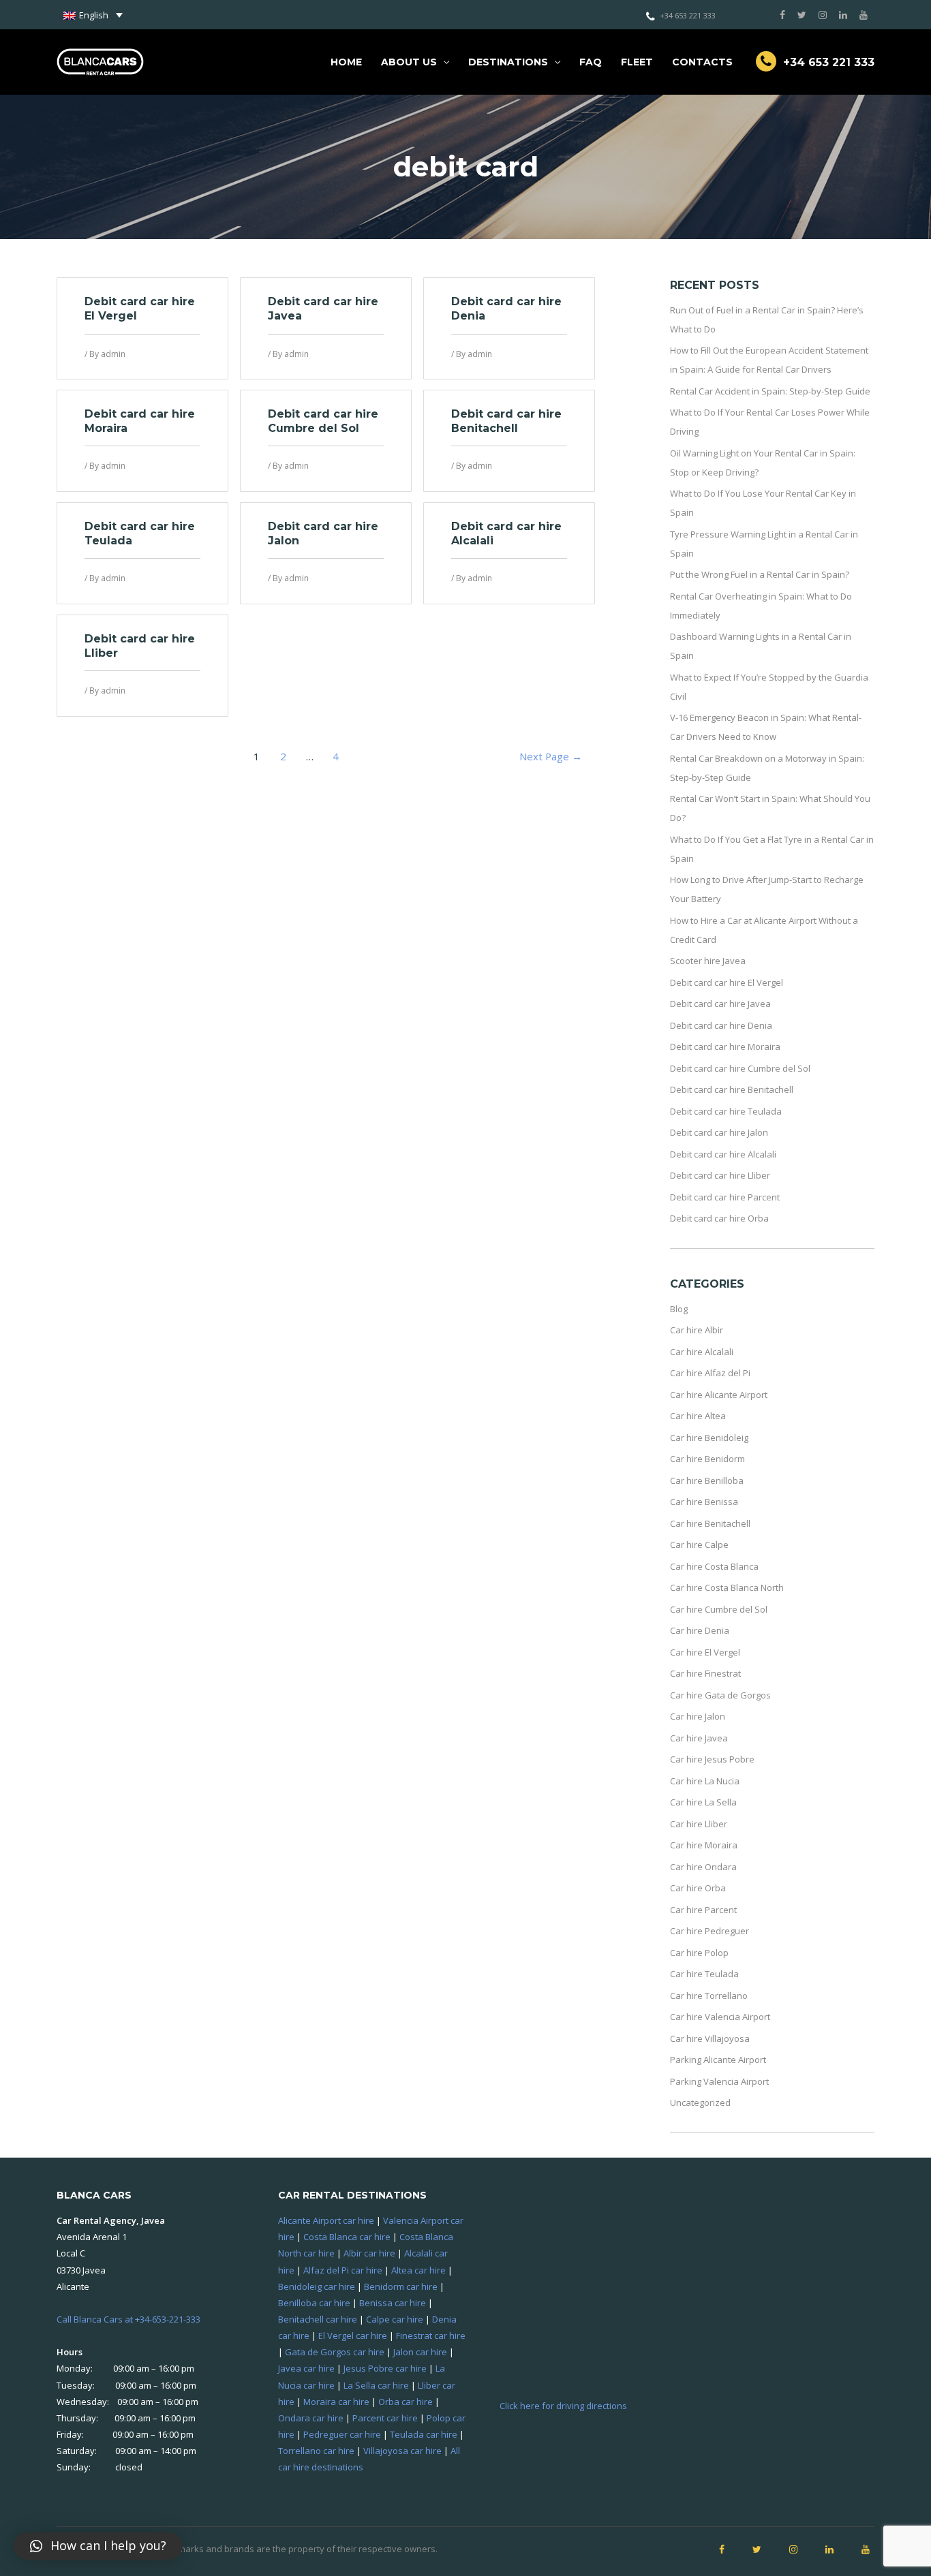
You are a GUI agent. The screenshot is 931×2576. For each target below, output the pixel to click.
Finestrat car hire (431, 2336)
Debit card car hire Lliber (720, 1175)
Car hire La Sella (703, 1802)
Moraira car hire (336, 2402)
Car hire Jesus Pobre (712, 1759)
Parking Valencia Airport (719, 2081)
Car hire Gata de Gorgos (720, 1695)
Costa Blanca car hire (347, 2237)
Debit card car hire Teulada (726, 1111)
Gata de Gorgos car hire (335, 2352)
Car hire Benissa (704, 1502)
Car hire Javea (699, 1738)
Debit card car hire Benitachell (506, 421)
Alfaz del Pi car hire (343, 2270)
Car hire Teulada (704, 1974)
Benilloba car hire (314, 2303)
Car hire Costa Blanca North (727, 1587)
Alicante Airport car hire (326, 2220)
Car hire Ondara (703, 1867)
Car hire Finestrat (705, 1673)
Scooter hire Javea (708, 961)
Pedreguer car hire (342, 2434)
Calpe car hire (395, 2319)
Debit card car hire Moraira (725, 1046)
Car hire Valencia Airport (720, 2017)
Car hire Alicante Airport (719, 1395)
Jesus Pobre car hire (385, 2368)
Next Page (551, 756)
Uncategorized (700, 2102)
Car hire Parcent (703, 1910)
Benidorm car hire (401, 2286)
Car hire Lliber (699, 1824)
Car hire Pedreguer (709, 1931)
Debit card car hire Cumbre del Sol (323, 421)
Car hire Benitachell (710, 1523)
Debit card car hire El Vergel (727, 982)
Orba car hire (406, 2402)
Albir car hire (369, 2253)
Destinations (508, 62)
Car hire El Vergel (705, 1652)
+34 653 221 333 (688, 15)
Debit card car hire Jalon (719, 1132)
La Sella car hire (376, 2385)
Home (346, 62)
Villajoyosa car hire (402, 2451)
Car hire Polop (699, 1953)
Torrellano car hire (316, 2451)
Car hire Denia (700, 1630)
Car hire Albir (697, 1330)
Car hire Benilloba (707, 1480)
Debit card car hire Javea (720, 1004)
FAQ (591, 62)
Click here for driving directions (563, 2406)
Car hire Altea (698, 1416)
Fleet (637, 62)
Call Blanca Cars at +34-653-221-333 (128, 2319)
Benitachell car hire (318, 2319)
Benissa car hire (393, 2303)
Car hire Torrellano (709, 1996)
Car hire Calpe (699, 1545)
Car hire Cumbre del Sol (719, 1609)
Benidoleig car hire (317, 2286)
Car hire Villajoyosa (710, 2038)
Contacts (702, 62)
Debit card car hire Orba (719, 1218)
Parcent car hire (385, 2418)
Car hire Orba (698, 1888)
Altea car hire (418, 2270)
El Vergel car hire (353, 2336)
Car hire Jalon (698, 1716)
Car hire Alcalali (702, 1352)
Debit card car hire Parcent (725, 1197)
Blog (679, 1309)
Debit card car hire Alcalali (723, 1154)
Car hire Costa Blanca (714, 1566)
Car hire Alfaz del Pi (710, 1373)
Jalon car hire (420, 2352)
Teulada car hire (424, 2434)
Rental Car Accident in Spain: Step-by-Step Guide (770, 391)
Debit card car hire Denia (721, 1025)
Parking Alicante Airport (718, 2060)
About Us (409, 62)
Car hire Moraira (704, 1845)
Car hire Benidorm (707, 1459)
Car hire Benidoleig (709, 1438)
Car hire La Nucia (705, 1781)
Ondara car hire (311, 2418)
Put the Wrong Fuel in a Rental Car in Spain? (760, 574)
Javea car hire (306, 2368)
